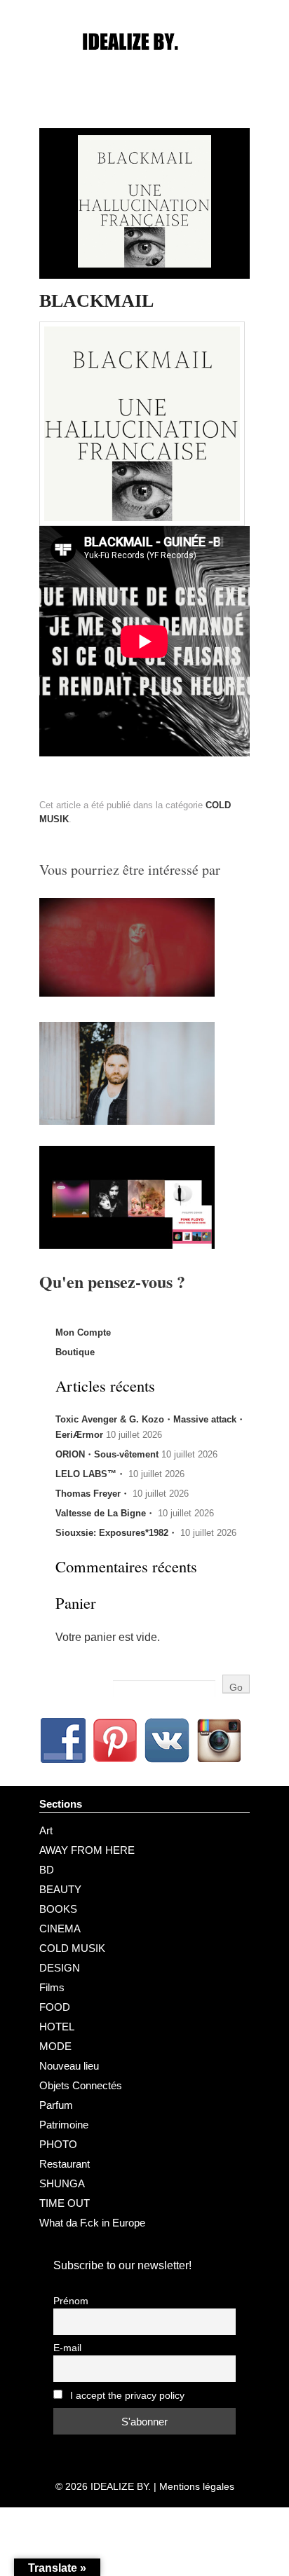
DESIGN (60, 1968)
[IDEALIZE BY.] (144, 68)
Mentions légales (197, 2486)
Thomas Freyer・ (93, 1494)
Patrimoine (64, 2125)
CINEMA (60, 1928)
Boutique (75, 1352)
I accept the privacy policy (126, 2396)
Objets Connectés (81, 2085)
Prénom (71, 2301)
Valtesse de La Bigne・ (105, 1513)
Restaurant (65, 2164)
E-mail (67, 2348)
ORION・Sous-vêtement (107, 1454)
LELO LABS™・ (90, 1474)
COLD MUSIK (72, 1948)
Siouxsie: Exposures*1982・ (116, 1533)
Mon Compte (83, 1332)
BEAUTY (60, 1889)
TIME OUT (65, 2203)
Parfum (56, 2105)
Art (46, 1830)
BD (47, 1870)
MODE (55, 2046)
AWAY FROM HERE (87, 1850)
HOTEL (57, 2027)
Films (52, 1987)
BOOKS (58, 1909)
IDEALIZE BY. (121, 2486)
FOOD (55, 2007)
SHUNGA (62, 2183)
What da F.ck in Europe (92, 2223)
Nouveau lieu (69, 2066)
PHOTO (58, 2144)
